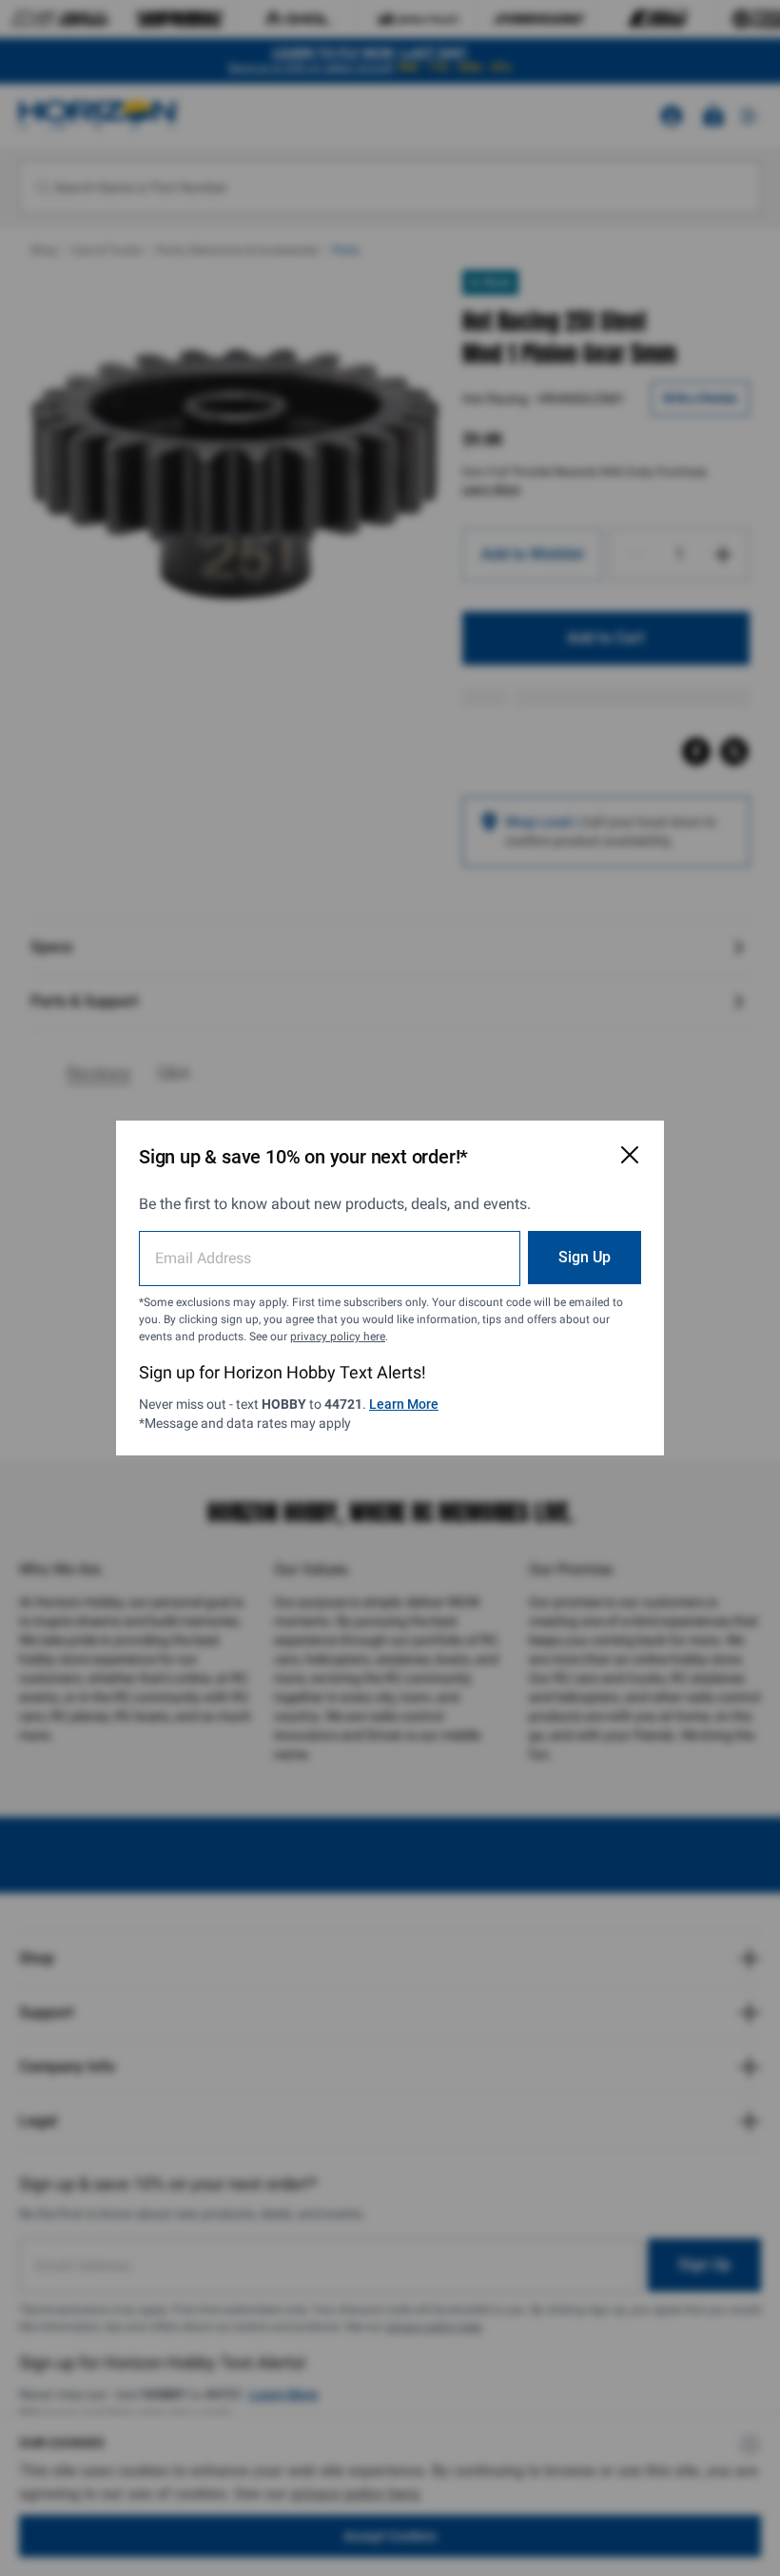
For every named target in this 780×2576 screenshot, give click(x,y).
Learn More (404, 1404)
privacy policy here (338, 1337)
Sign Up (585, 1257)
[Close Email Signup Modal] (630, 1155)
